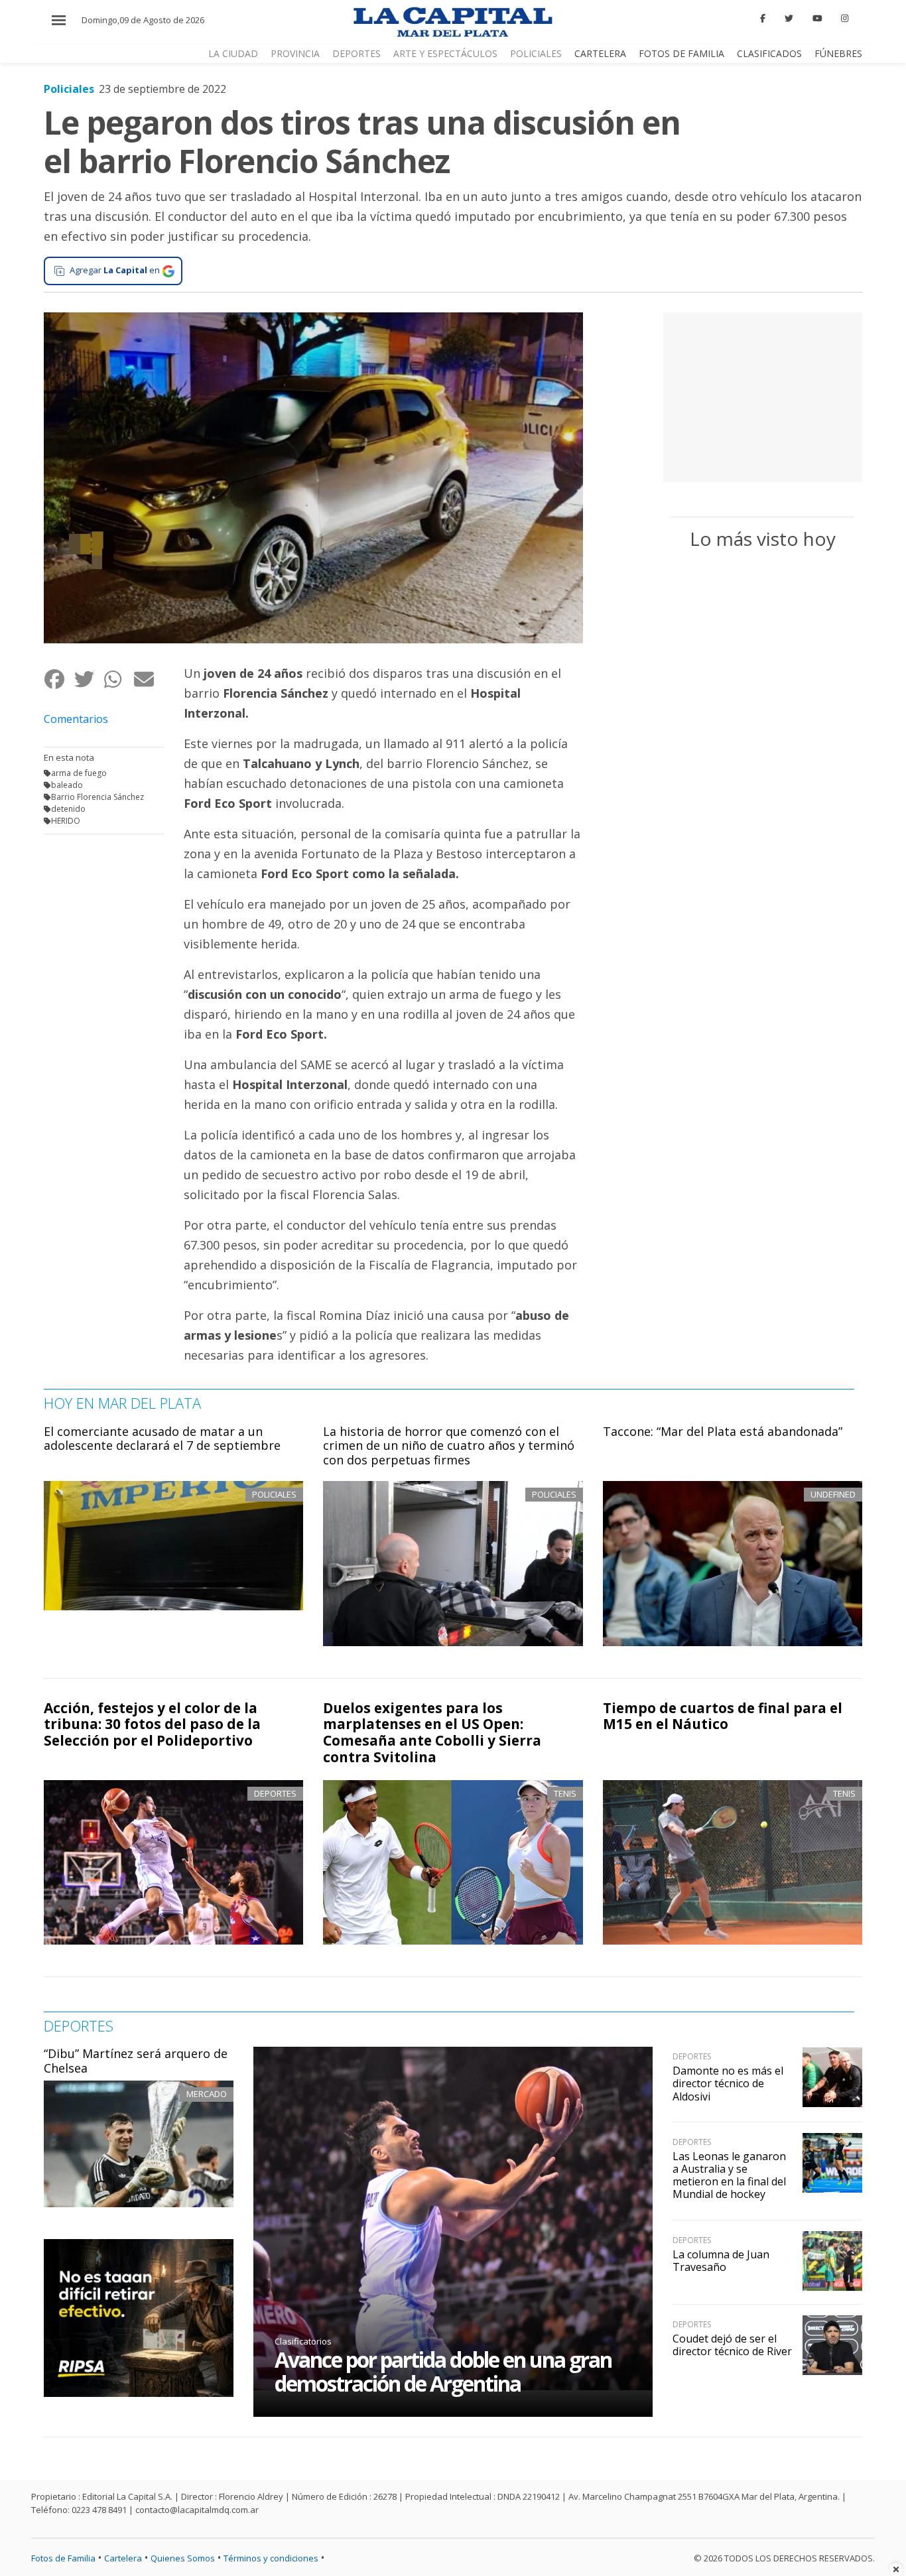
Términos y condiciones (271, 2558)
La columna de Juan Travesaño (721, 2261)
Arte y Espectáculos (445, 53)
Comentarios (76, 719)
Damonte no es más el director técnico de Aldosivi (728, 2083)
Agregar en (115, 270)
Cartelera (600, 53)
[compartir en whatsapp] (118, 679)
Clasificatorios (303, 2341)
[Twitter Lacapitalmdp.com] (789, 19)
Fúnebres (838, 53)
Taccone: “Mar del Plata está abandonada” (723, 1431)
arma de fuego (79, 773)
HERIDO (66, 821)
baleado (67, 785)
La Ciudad (233, 53)
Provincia (295, 53)
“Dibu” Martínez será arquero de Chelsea (136, 2061)
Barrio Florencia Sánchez (97, 797)
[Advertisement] (763, 395)
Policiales (536, 53)
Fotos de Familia (681, 53)
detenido (68, 809)
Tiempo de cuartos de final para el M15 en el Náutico (723, 1716)
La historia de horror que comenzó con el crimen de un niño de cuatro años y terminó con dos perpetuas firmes (449, 1446)
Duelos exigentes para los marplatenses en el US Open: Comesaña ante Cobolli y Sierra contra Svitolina (432, 1733)
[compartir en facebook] (59, 679)
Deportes (356, 53)
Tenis (565, 1793)
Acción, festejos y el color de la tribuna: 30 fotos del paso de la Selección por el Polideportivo (152, 1724)
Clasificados (769, 53)
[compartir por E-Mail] (148, 679)
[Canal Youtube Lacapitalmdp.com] (817, 19)
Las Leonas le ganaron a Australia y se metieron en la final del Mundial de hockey (729, 2175)
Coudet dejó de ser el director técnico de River (732, 2345)
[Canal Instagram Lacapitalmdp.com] (845, 19)
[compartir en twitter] (89, 679)
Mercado (207, 2094)
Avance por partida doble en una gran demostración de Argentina (443, 2371)
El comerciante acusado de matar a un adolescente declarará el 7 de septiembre (162, 1439)
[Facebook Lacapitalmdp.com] (763, 19)
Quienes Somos (183, 2558)
